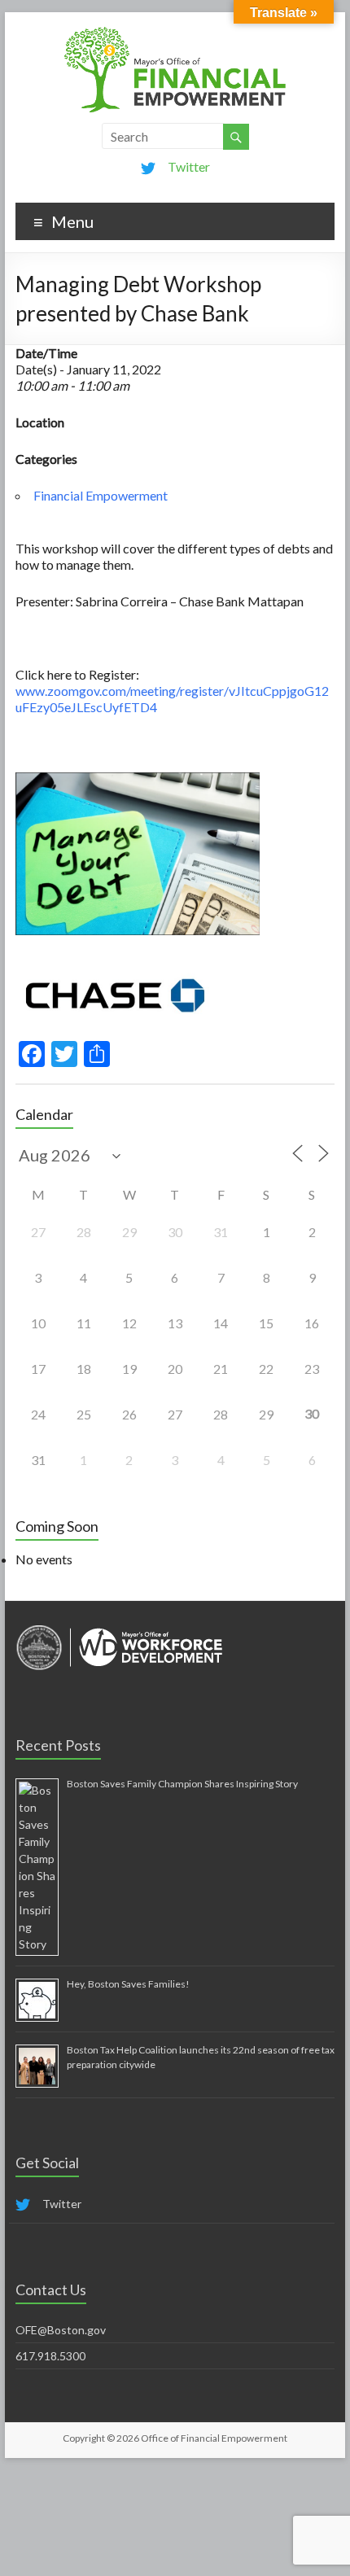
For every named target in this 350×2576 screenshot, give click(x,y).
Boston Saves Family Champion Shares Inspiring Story (182, 1784)
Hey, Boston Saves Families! (128, 1984)
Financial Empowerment (101, 495)
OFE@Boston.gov (61, 2330)
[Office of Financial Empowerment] (175, 32)
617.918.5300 (50, 2356)
